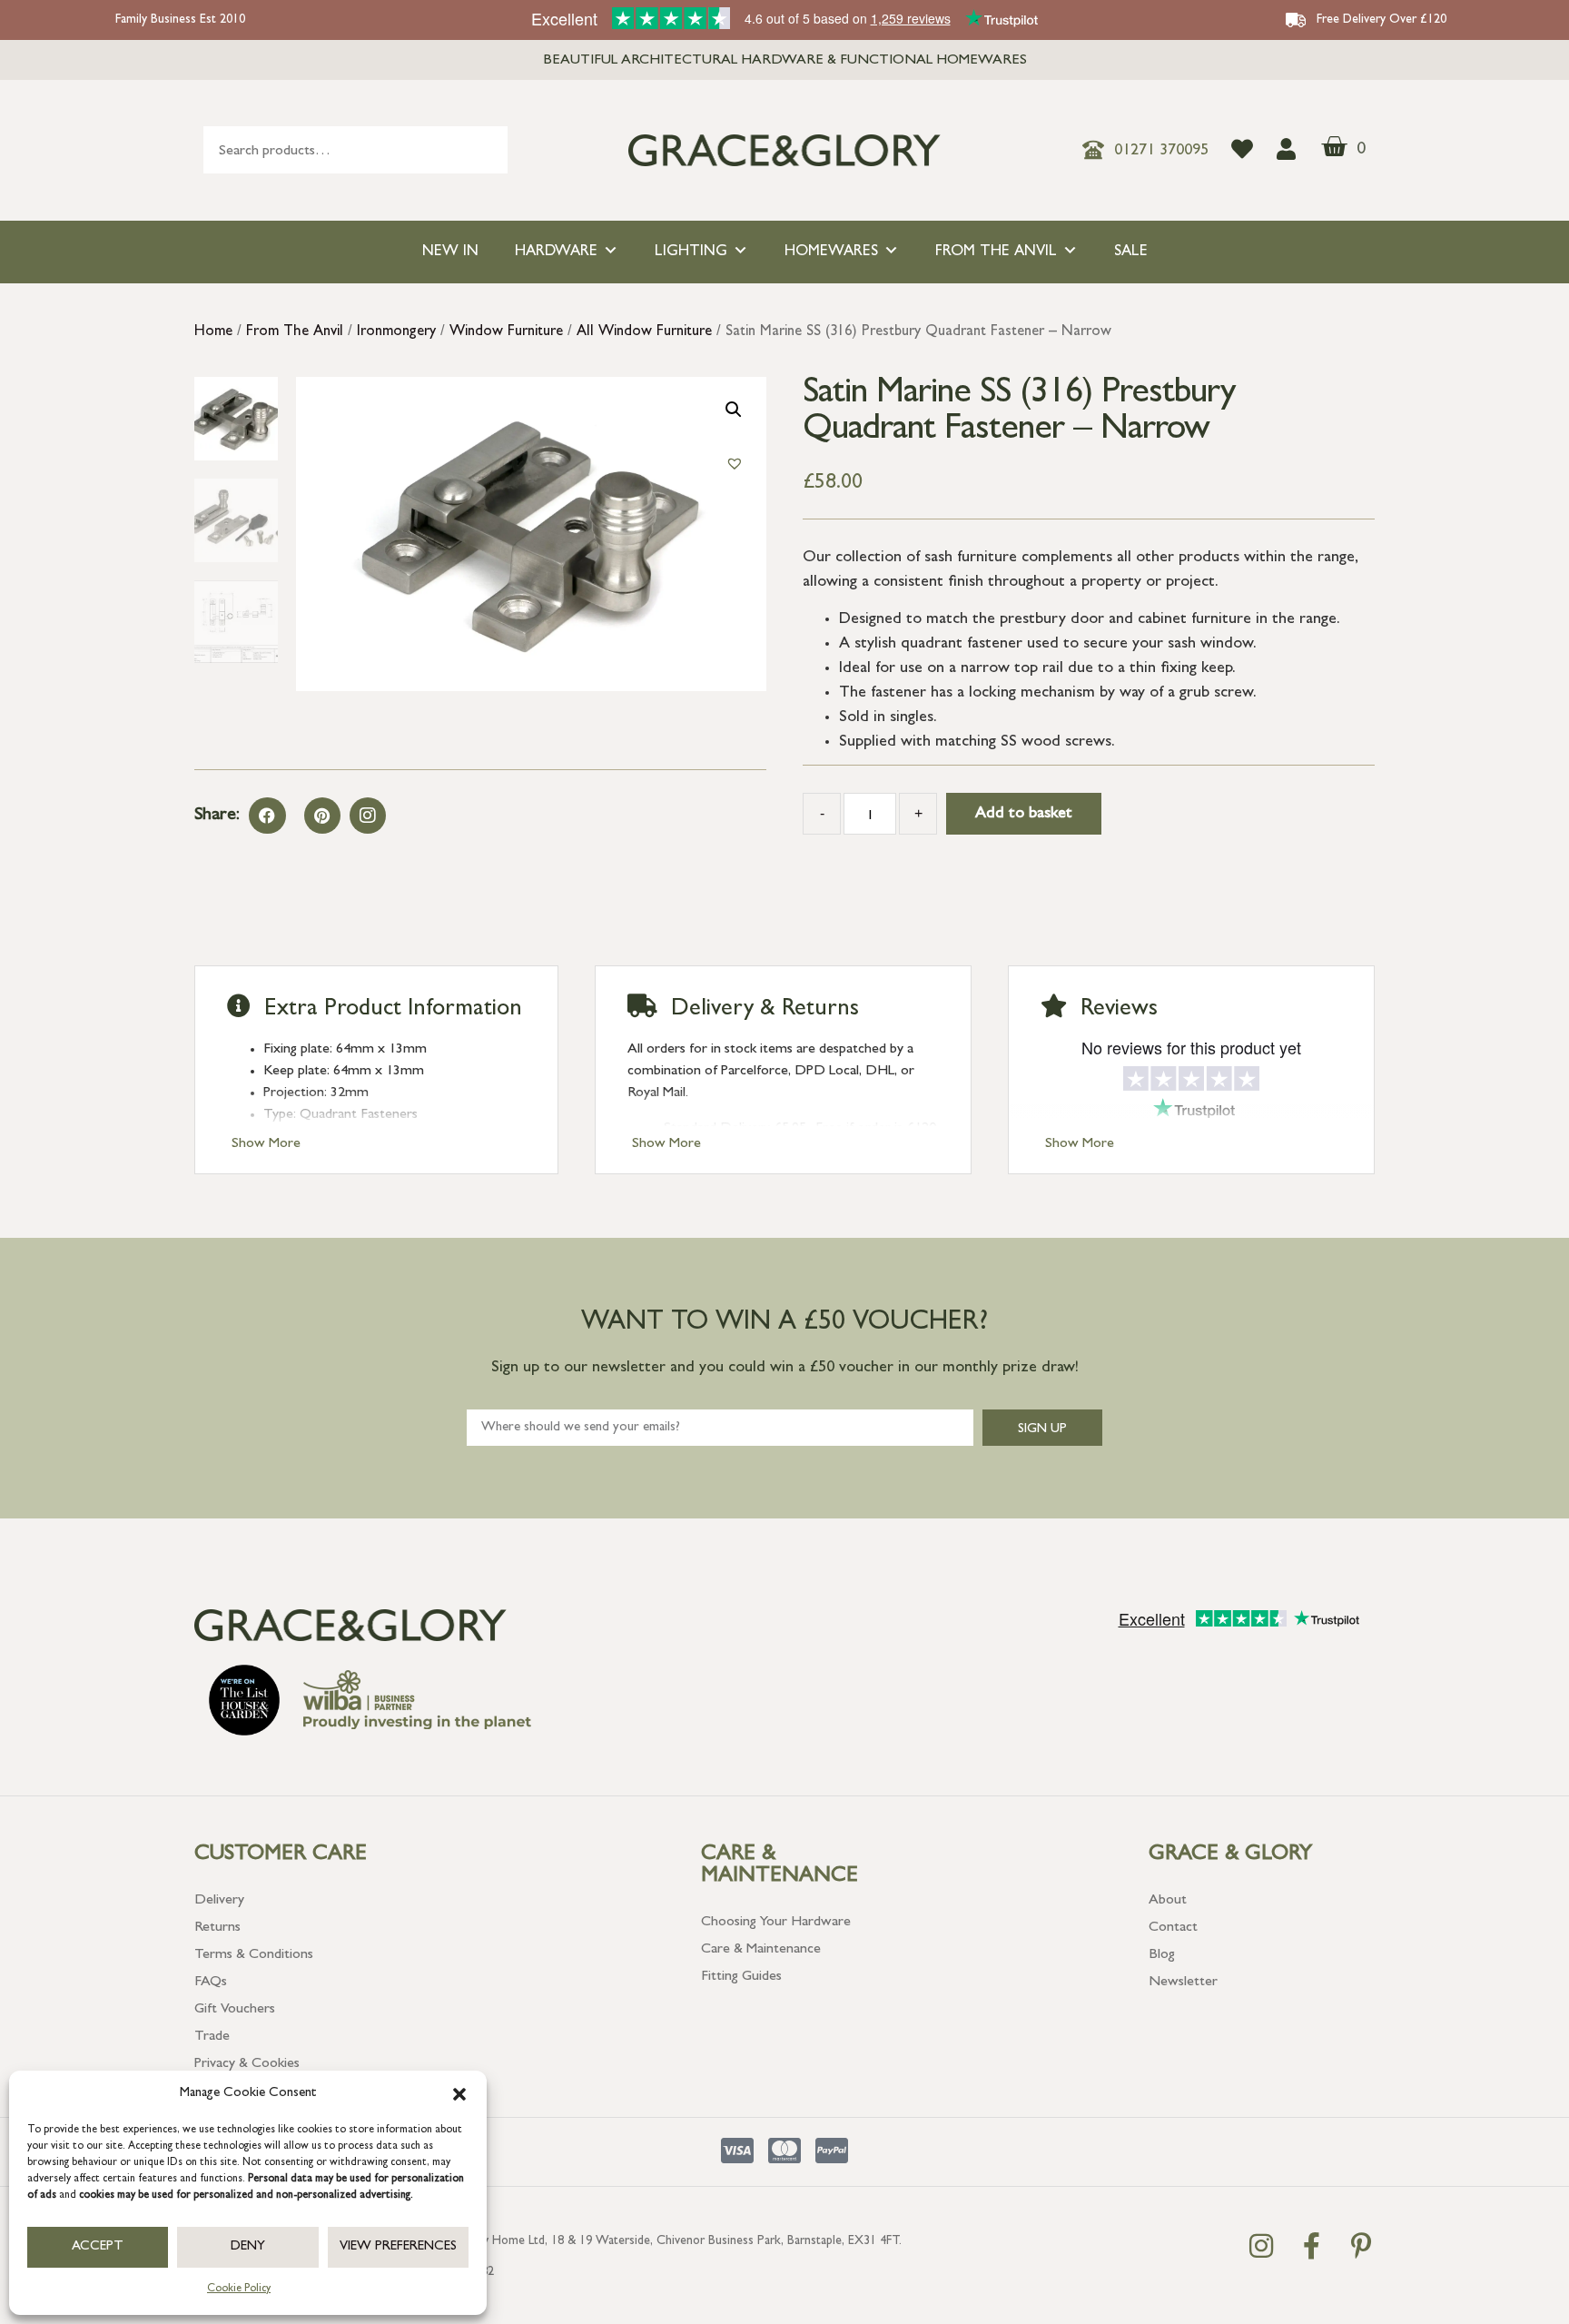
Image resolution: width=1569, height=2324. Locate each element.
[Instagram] (368, 816)
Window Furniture (506, 332)
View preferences (398, 2247)
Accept (98, 2247)
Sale (1131, 252)
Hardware (556, 252)
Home (213, 332)
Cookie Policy (239, 2289)
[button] (459, 2094)
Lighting (691, 252)
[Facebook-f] (1311, 2246)
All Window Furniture (644, 332)
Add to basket (1024, 815)
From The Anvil (996, 252)
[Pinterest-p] (1361, 2246)
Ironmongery (396, 332)
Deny (248, 2247)
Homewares (831, 252)
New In (450, 252)
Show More (266, 1144)
